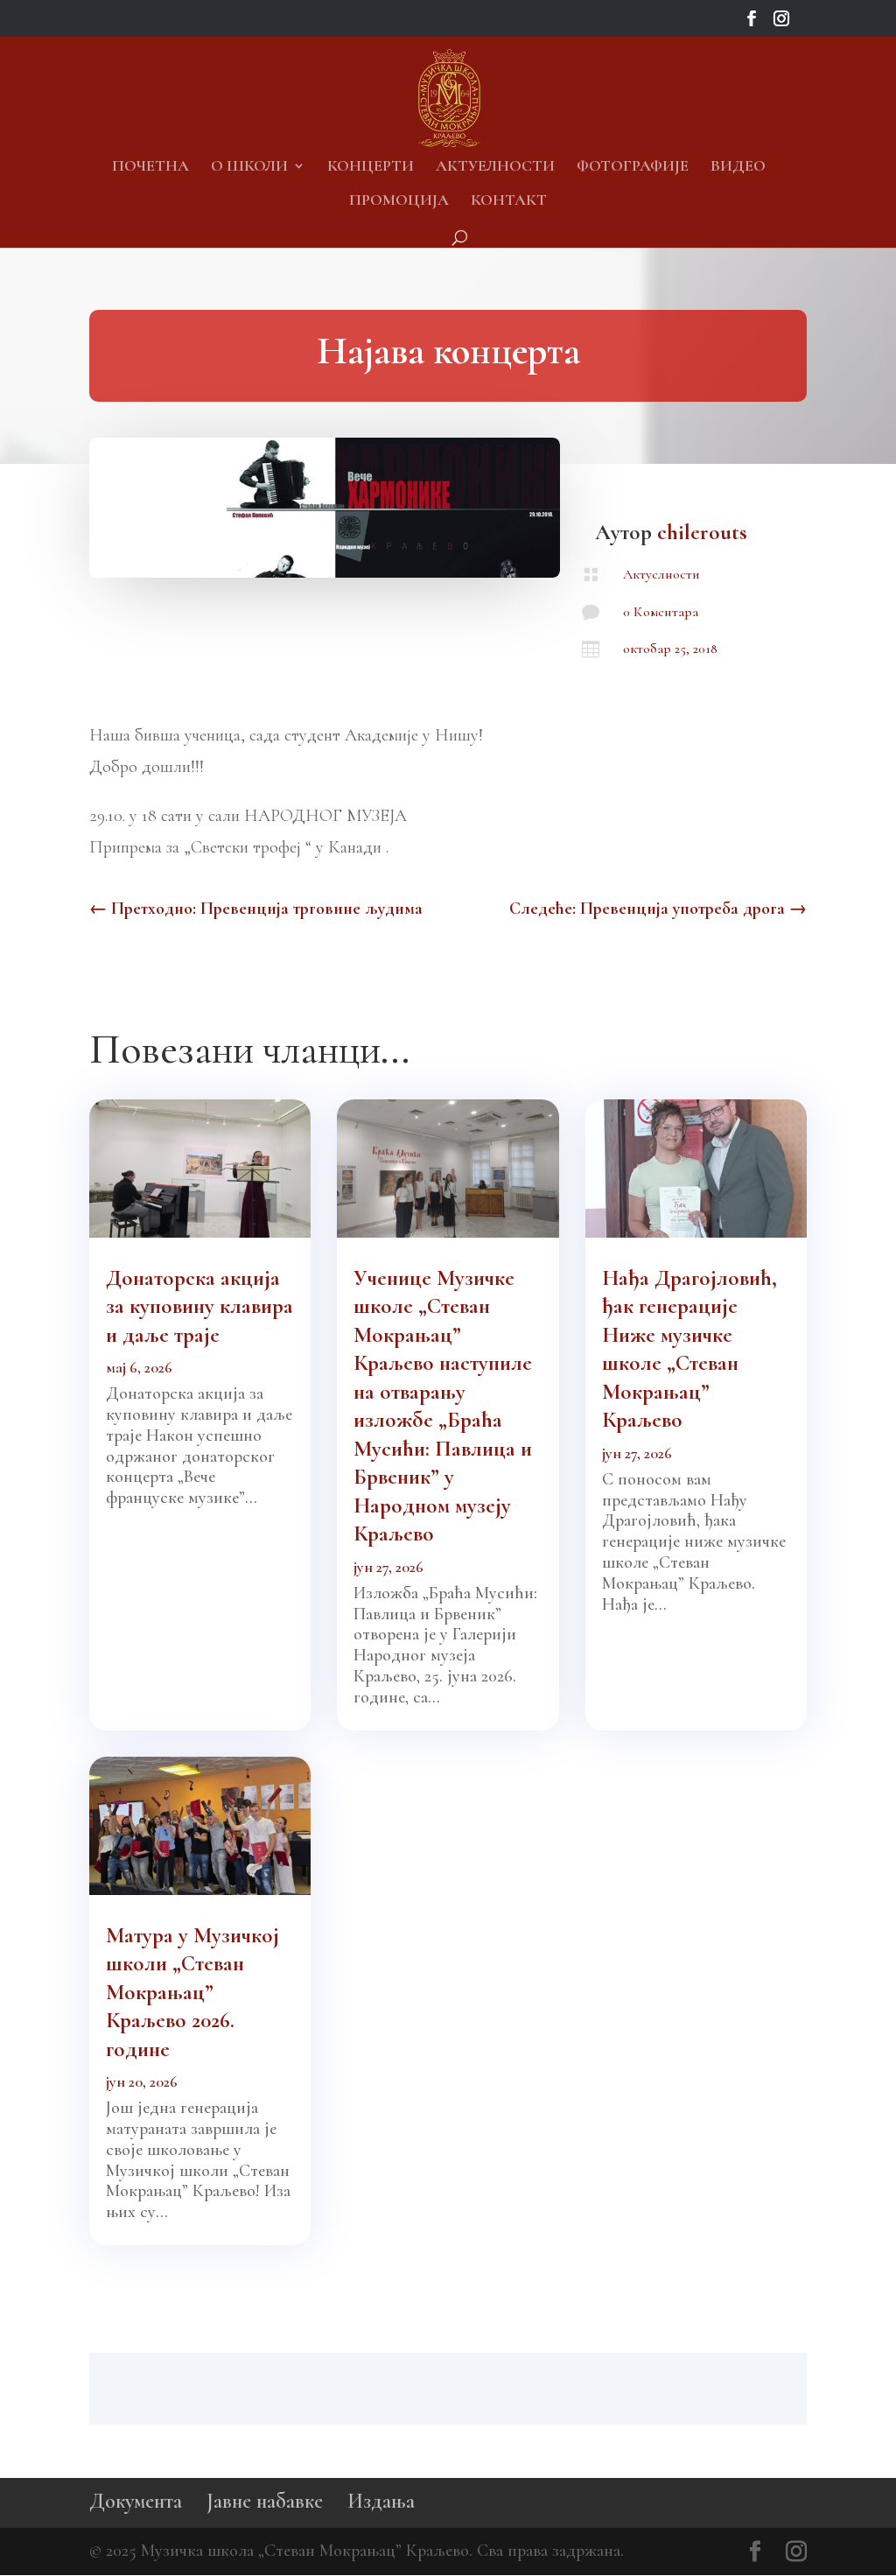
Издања (381, 2501)
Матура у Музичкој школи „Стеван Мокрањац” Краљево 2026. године (192, 1992)
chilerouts (702, 532)
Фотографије (633, 167)
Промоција (399, 201)
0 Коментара (661, 612)
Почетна (150, 167)
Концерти (371, 167)
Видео (738, 167)
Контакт (509, 201)
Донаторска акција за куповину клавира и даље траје (199, 1306)
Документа (136, 2501)
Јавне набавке (265, 2501)
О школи (249, 167)
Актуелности (495, 167)
